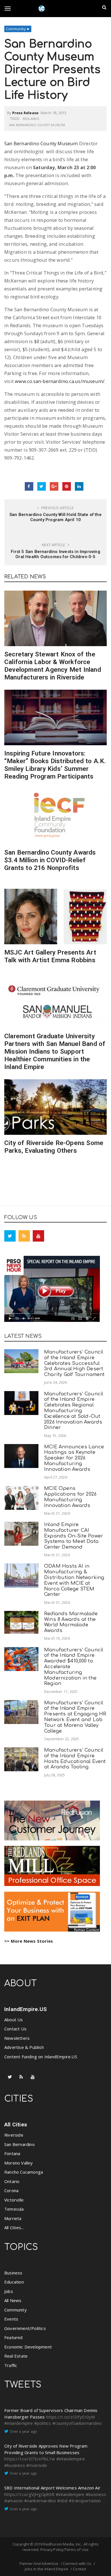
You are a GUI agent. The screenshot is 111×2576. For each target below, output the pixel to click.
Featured (14, 2337)
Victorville (14, 2200)
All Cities (16, 2125)
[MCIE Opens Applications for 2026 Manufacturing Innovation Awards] (21, 1498)
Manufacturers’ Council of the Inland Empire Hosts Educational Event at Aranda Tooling (75, 1758)
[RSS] (24, 1236)
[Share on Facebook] (29, 486)
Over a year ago (23, 2431)
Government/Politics (25, 2328)
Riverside (14, 2135)
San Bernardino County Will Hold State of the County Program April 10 (55, 517)
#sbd (62, 2501)
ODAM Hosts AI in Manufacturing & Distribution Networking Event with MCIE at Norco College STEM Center (74, 1580)
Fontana (12, 2153)
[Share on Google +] (54, 486)
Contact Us (15, 2029)
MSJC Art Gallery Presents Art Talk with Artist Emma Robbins (50, 956)
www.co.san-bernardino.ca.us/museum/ (60, 381)
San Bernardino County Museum (37, 125)
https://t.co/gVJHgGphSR (29, 2494)
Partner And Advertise (39, 2563)
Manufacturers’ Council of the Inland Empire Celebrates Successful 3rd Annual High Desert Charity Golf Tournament (74, 1363)
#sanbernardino (40, 2501)
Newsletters (17, 2038)
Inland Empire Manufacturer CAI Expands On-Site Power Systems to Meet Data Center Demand (74, 1536)
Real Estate (16, 2356)
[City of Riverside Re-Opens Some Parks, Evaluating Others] (55, 1107)
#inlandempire (19, 2423)
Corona (11, 2190)
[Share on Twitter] (42, 486)
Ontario (12, 2181)
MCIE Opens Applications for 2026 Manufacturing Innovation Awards (70, 1497)
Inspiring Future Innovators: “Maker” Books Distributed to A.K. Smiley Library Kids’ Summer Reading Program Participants (55, 765)
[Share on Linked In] (79, 486)
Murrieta (13, 2218)
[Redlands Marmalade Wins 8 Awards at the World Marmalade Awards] (21, 1622)
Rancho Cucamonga (24, 2172)
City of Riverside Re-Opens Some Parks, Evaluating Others (54, 1147)
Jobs (9, 2291)
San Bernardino (19, 2144)
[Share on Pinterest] (67, 486)
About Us (14, 2020)
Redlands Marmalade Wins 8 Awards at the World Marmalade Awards (71, 1622)
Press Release (25, 113)
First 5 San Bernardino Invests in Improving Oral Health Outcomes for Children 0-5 (55, 554)
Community (16, 29)
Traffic (11, 2365)
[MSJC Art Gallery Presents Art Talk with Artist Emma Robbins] (55, 917)
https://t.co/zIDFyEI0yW (71, 2417)
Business (13, 2273)
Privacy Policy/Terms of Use (64, 2550)
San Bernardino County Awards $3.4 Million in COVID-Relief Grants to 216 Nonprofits (50, 860)
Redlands (31, 119)
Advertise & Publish (24, 2047)
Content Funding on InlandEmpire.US (41, 2057)
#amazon (14, 2501)
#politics (43, 2423)
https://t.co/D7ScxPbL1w (30, 2459)
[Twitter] (10, 1236)
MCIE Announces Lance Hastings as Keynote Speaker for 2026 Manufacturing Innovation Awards (74, 1458)
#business (15, 2465)
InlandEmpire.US (25, 2009)
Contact (79, 2569)
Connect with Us (77, 2563)
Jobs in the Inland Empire (47, 2569)
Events (11, 2319)
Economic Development (28, 2347)
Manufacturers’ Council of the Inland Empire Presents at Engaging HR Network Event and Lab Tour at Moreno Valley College (75, 1717)
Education (14, 2282)
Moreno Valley (19, 2163)
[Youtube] (38, 1236)
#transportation (85, 2501)
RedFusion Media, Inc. (62, 2544)
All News (13, 2300)
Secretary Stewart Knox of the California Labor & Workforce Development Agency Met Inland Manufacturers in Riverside (53, 666)
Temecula (14, 2209)
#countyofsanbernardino (77, 2423)
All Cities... (14, 2227)
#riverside (37, 2465)
